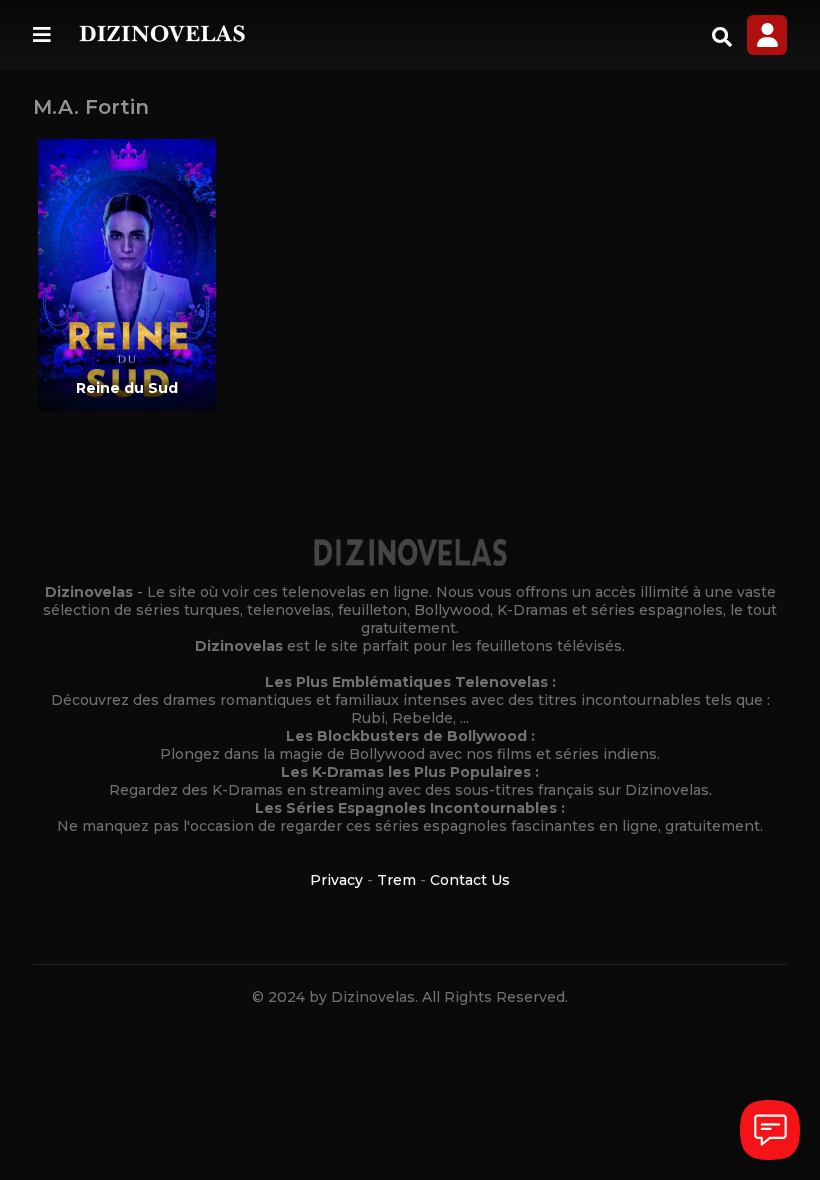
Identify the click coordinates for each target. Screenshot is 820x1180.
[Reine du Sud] (127, 275)
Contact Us (470, 880)
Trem (396, 880)
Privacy (336, 880)
